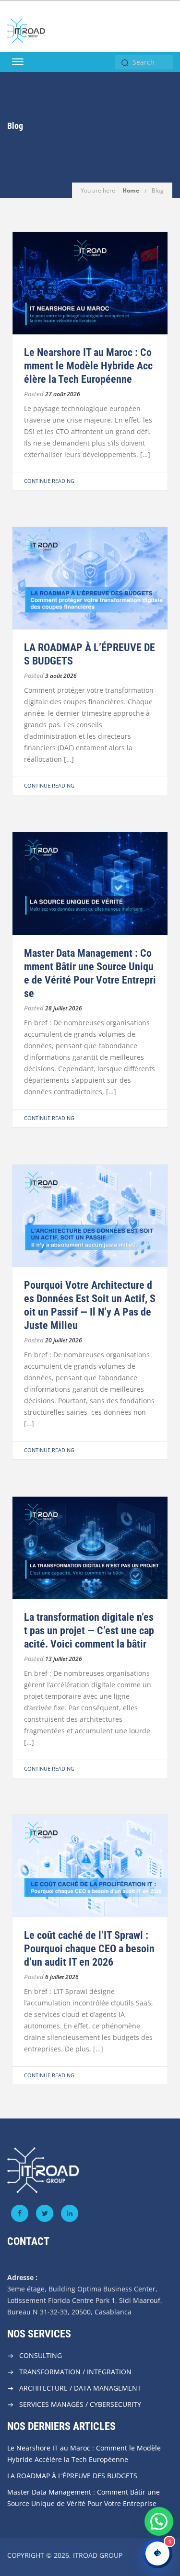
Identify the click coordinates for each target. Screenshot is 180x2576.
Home (131, 190)
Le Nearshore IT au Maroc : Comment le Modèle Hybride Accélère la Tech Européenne (88, 366)
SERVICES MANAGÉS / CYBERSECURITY (80, 2404)
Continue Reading (49, 481)
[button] (159, 2521)
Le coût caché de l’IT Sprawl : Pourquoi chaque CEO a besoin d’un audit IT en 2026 (89, 1949)
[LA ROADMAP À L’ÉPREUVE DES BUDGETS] (90, 578)
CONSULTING (41, 2355)
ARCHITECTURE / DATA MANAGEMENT (80, 2388)
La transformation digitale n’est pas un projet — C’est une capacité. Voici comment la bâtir (89, 1631)
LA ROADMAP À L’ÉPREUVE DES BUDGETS (72, 2476)
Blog (158, 190)
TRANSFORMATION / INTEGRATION (75, 2372)
